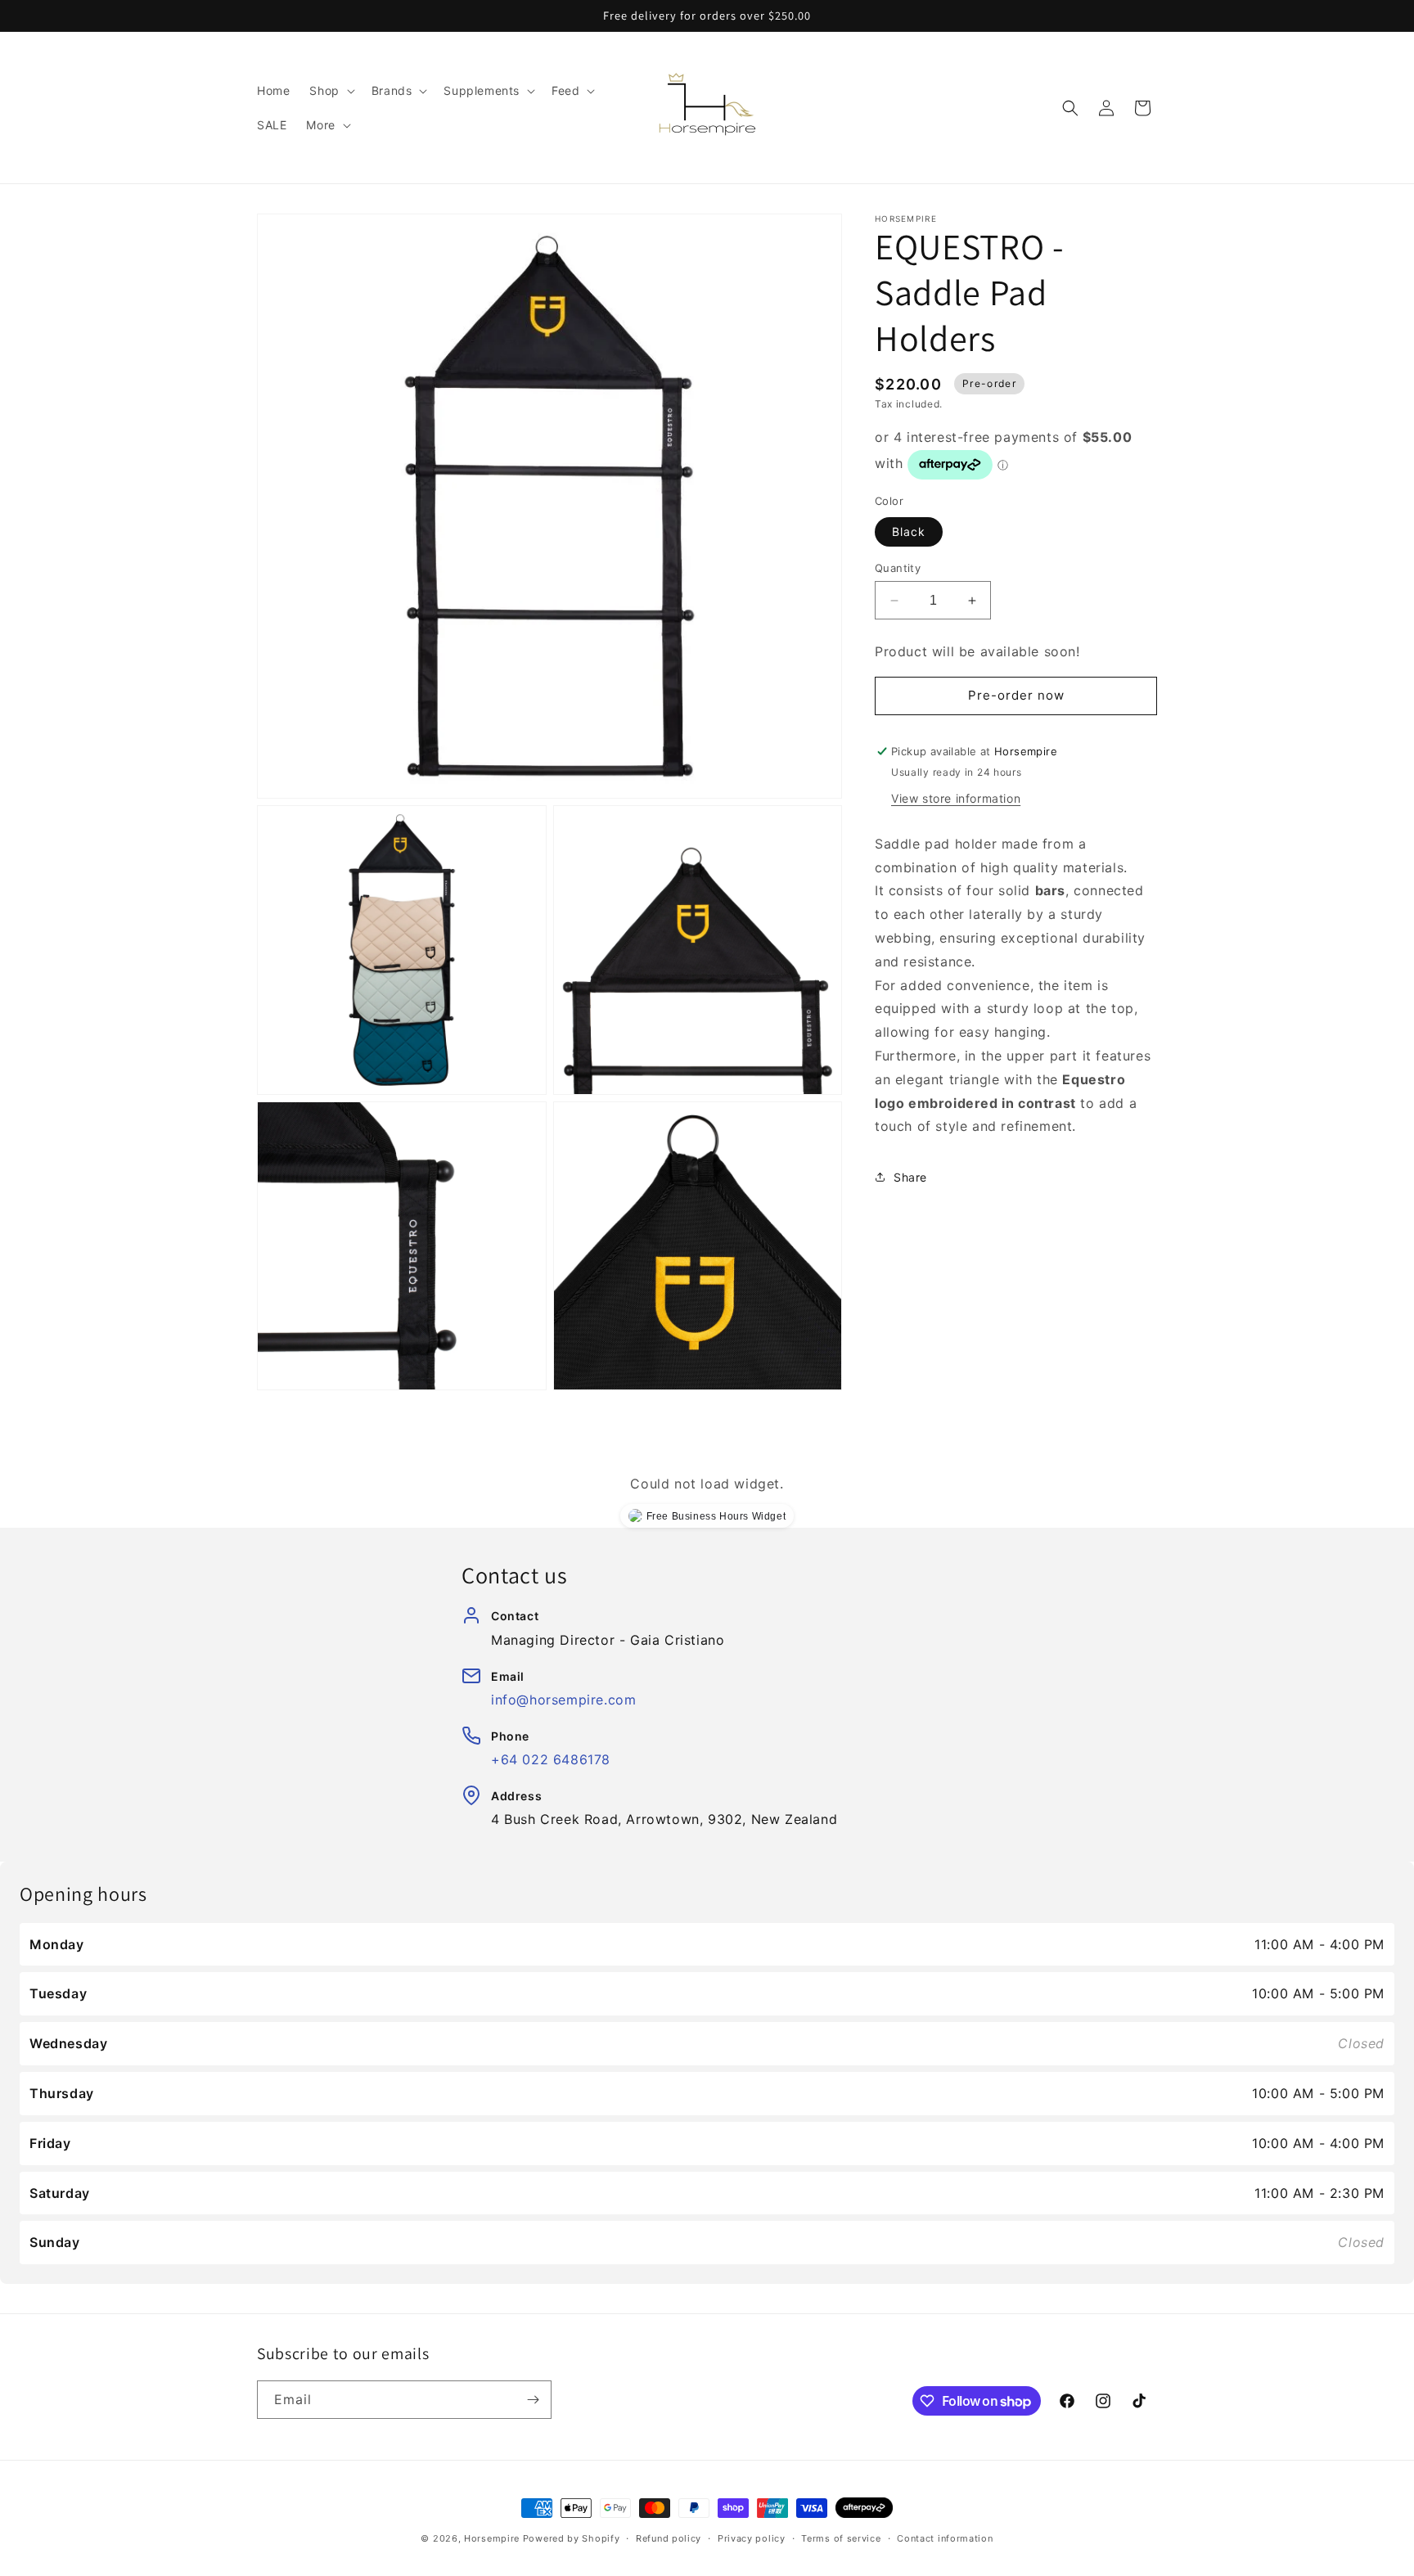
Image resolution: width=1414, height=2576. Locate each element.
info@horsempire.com (563, 1700)
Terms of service (841, 2538)
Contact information (945, 2538)
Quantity (898, 568)
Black (909, 531)
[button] (330, 91)
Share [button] (910, 1177)
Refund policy (669, 2538)
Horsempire (492, 2538)
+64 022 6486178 (551, 1759)
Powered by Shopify (572, 2538)
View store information (956, 798)
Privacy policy (752, 2538)
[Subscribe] (533, 2400)
